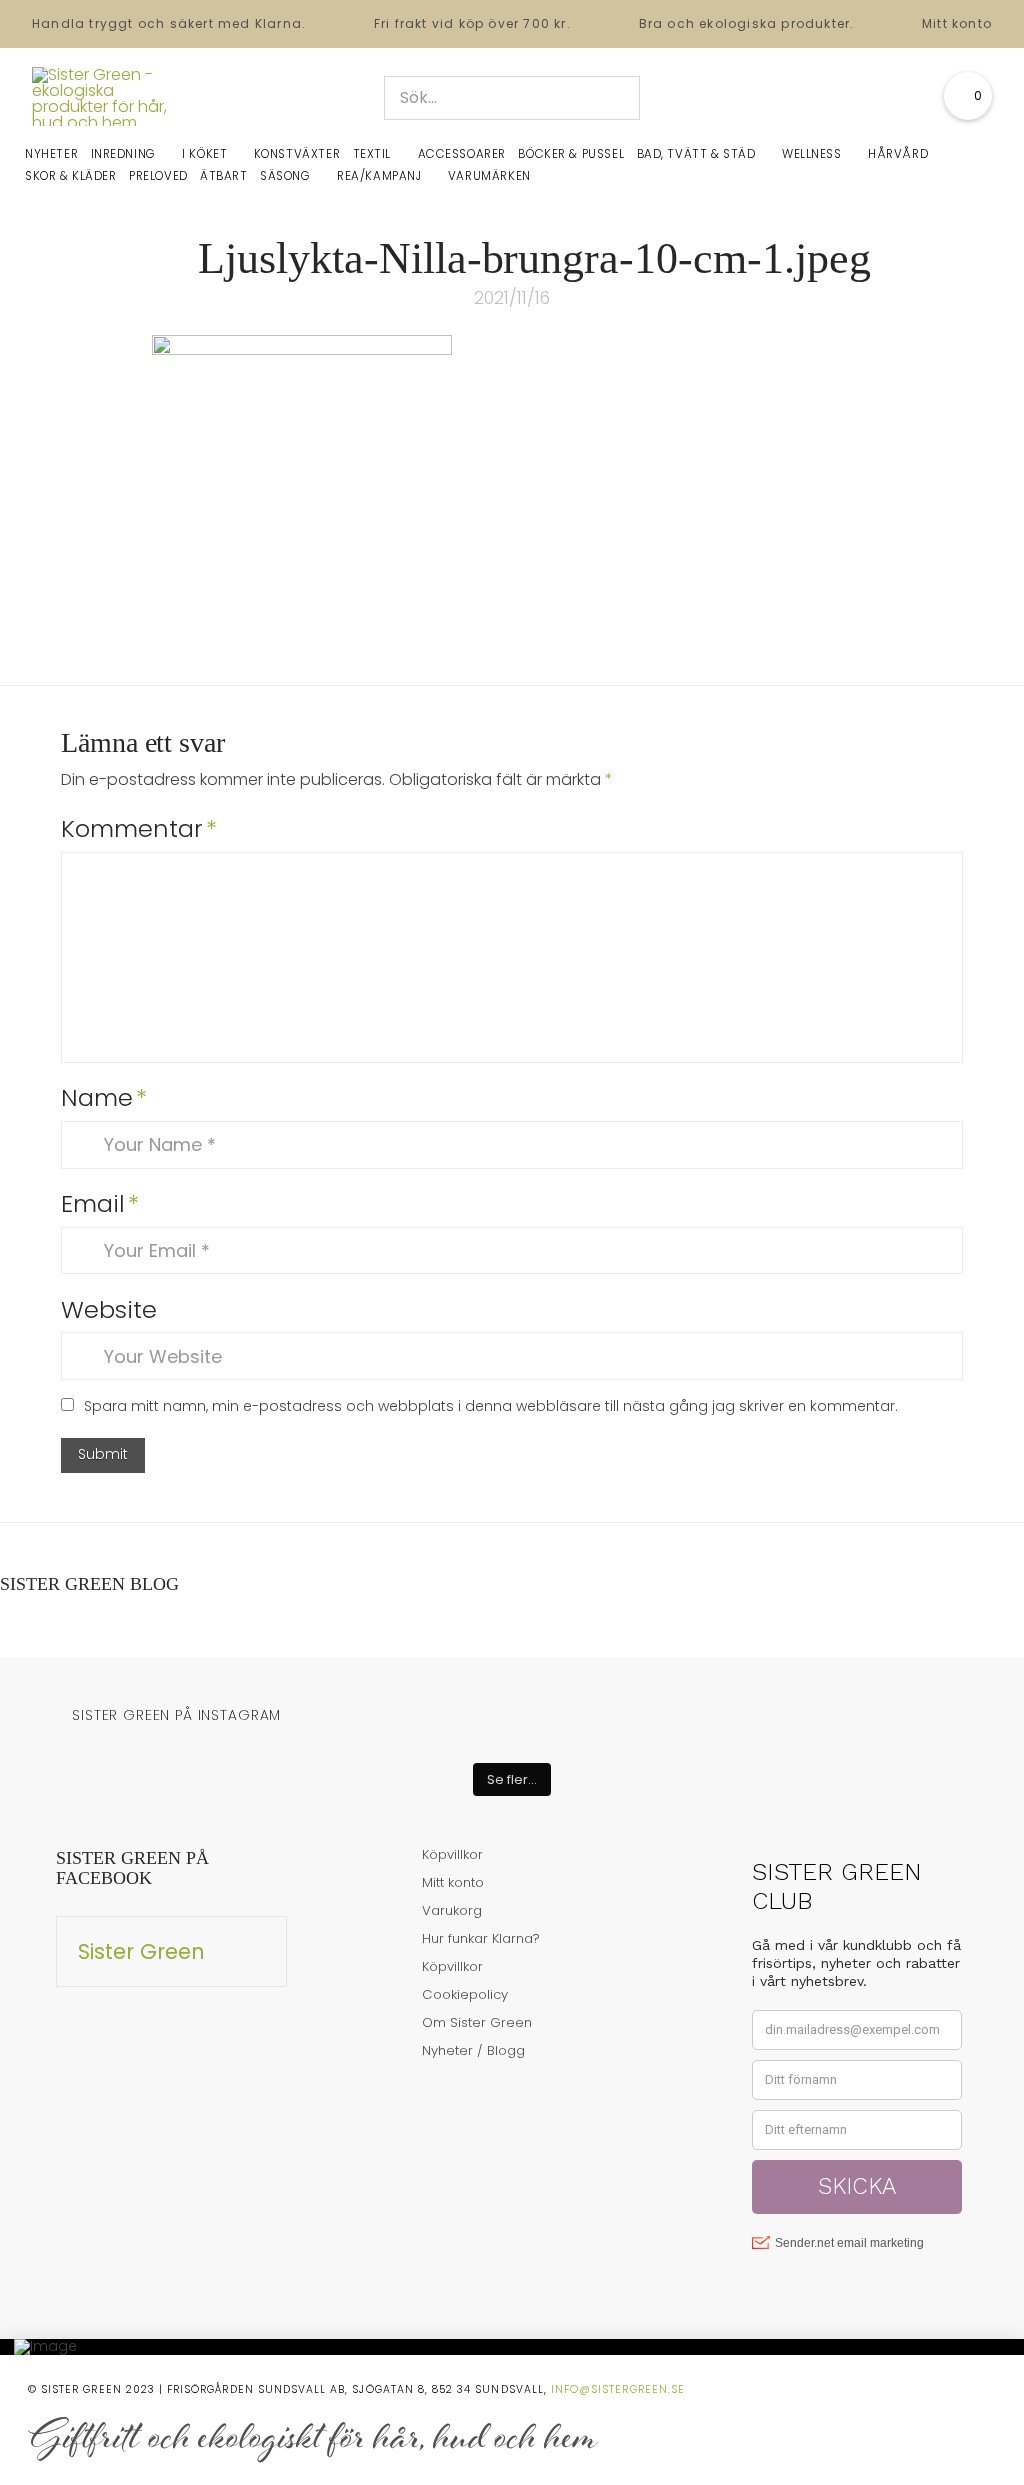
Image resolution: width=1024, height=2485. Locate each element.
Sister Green (141, 1951)
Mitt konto (957, 23)
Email (100, 1203)
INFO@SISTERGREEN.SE (618, 2389)
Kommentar (139, 828)
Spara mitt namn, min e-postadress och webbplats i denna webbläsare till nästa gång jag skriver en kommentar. (491, 1406)
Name (104, 1097)
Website (109, 1309)
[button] (968, 96)
